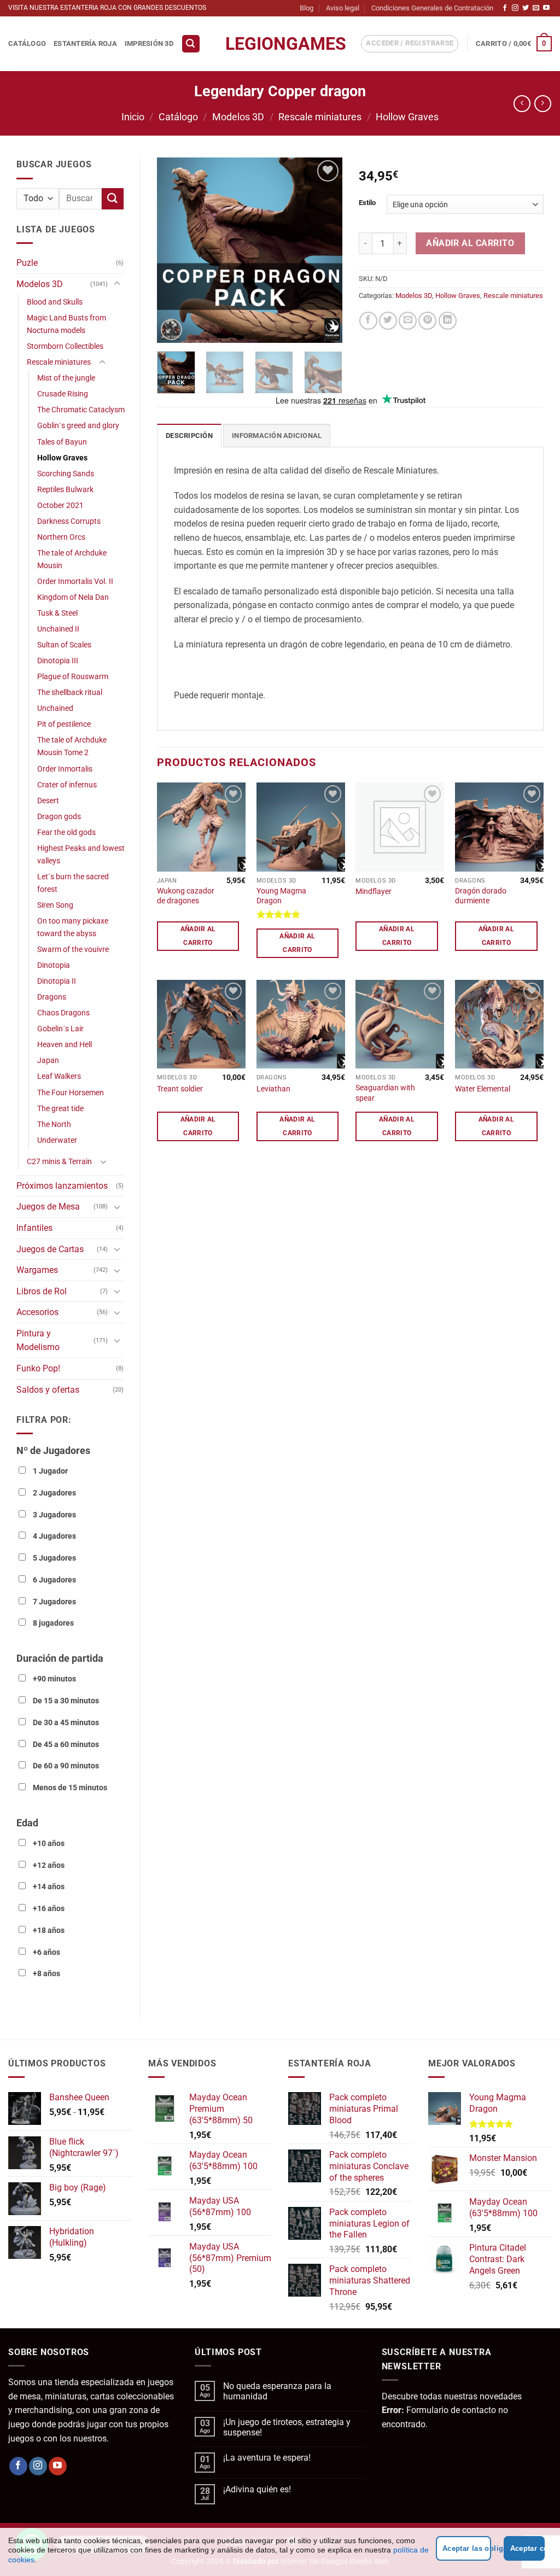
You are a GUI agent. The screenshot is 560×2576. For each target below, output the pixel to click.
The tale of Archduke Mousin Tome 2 (72, 746)
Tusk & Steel (57, 613)
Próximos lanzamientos (62, 1186)
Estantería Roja (85, 43)
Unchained (55, 708)
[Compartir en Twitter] (388, 321)
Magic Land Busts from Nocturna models (66, 324)
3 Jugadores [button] (54, 1515)
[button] (191, 44)
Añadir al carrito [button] (198, 936)
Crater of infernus (67, 785)
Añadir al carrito (470, 243)
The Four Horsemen (71, 1093)
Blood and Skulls (55, 302)
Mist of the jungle (66, 378)
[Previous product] (543, 104)
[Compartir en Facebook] (368, 321)
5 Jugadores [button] (54, 1558)
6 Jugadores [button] (54, 1580)
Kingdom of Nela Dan (73, 597)
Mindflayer (374, 892)
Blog (307, 8)
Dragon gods (59, 817)
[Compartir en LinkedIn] (448, 321)
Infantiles (34, 1228)
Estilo (367, 203)
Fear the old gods (66, 833)
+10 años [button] (49, 1844)
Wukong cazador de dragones (186, 896)
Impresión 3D (149, 43)
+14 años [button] (49, 1887)
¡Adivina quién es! (257, 2489)
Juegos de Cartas (50, 1249)
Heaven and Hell (65, 1045)
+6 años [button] (46, 1952)
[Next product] (522, 104)
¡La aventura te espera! (267, 2458)
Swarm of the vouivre (73, 950)
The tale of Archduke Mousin (72, 559)
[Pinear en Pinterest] (427, 321)
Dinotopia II (57, 981)
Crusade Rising (63, 394)
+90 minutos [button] (54, 1679)
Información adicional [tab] (277, 436)
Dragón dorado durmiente (481, 896)
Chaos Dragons (63, 1013)
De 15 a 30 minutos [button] (66, 1701)
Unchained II (58, 629)
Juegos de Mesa (48, 1207)
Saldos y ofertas (48, 1390)
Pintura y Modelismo (38, 1340)
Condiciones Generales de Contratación (432, 8)
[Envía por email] (408, 321)
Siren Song (55, 905)
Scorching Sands (66, 474)
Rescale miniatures (320, 117)
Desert (48, 801)
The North (54, 1125)
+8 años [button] (46, 1974)
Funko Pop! (38, 1368)
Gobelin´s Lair (60, 1029)
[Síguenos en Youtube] (546, 8)
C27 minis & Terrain (59, 1162)
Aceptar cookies (527, 2548)
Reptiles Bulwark (65, 490)
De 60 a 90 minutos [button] (66, 1766)
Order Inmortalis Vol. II (75, 582)
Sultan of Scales (64, 645)
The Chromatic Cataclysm (81, 410)
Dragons (52, 997)
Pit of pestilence (64, 724)
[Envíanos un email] (536, 8)
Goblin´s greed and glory (78, 426)
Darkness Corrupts (69, 521)
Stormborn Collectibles (65, 346)
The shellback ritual (70, 693)
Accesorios (37, 1312)
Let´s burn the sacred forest (73, 883)
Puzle (27, 263)
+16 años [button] (49, 1909)
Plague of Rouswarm (73, 677)
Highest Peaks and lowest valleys (81, 855)
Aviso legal (343, 8)
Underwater (57, 1140)
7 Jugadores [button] (54, 1602)
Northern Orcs (61, 537)
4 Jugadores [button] (54, 1536)
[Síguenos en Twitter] (526, 8)
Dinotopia (54, 965)
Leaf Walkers (59, 1076)
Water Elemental (483, 1089)
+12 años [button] (49, 1865)
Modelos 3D (238, 117)
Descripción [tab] (189, 436)
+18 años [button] (49, 1930)
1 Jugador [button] (50, 1471)
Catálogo (27, 43)
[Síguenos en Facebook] (505, 8)
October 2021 (60, 506)
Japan (48, 1061)
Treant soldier (180, 1089)
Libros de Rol (42, 1291)
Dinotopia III (58, 661)
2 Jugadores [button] (54, 1493)
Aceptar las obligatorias (467, 2548)
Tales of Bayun (62, 442)
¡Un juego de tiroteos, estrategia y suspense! (287, 2427)
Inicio (133, 117)
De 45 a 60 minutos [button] (66, 1745)
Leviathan (273, 1089)
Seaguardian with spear (385, 1093)
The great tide (60, 1109)
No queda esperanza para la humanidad (277, 2391)
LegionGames (280, 44)
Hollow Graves (407, 117)
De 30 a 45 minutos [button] (66, 1723)
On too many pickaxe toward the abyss (73, 927)
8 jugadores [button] (53, 1623)
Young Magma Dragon (281, 896)
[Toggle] (117, 284)
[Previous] (174, 250)
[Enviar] (113, 199)
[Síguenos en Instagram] (515, 8)
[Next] (325, 250)
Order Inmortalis (65, 769)
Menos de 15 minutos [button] (70, 1788)
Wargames (37, 1270)
